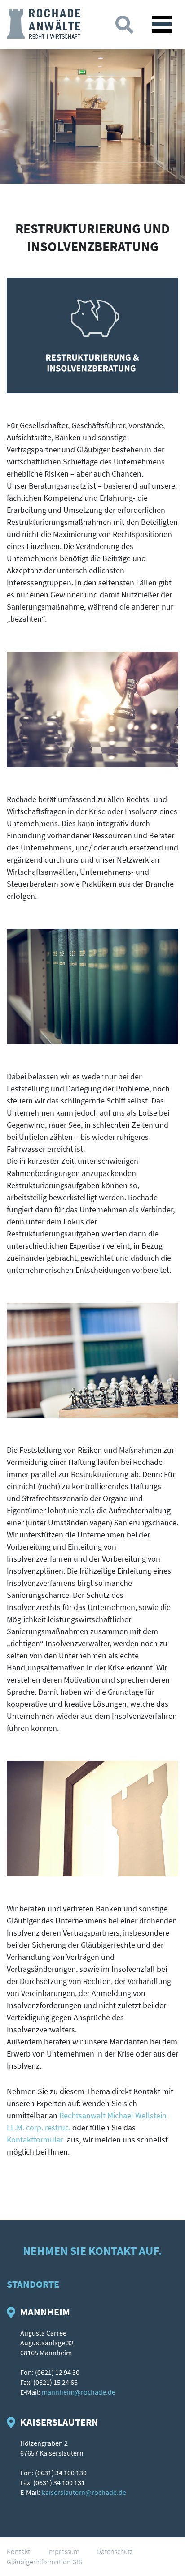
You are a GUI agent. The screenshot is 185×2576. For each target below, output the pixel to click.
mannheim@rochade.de (79, 2392)
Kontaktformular (35, 2140)
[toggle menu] (162, 24)
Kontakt (18, 2551)
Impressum (63, 2551)
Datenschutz (115, 2551)
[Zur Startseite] (44, 23)
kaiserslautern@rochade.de (84, 2492)
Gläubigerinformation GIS (44, 2562)
